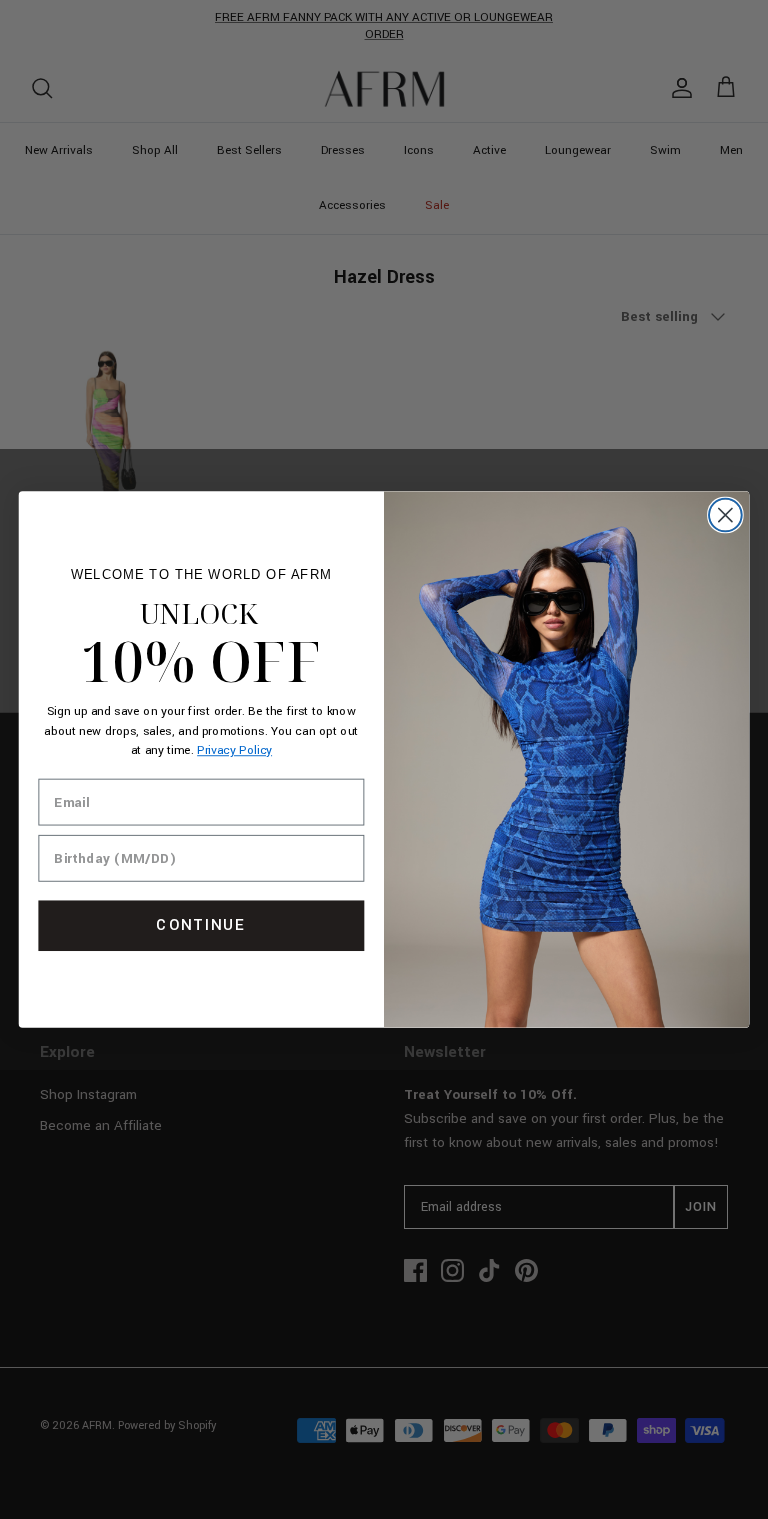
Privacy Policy (234, 751)
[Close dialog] (725, 515)
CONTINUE (201, 926)
